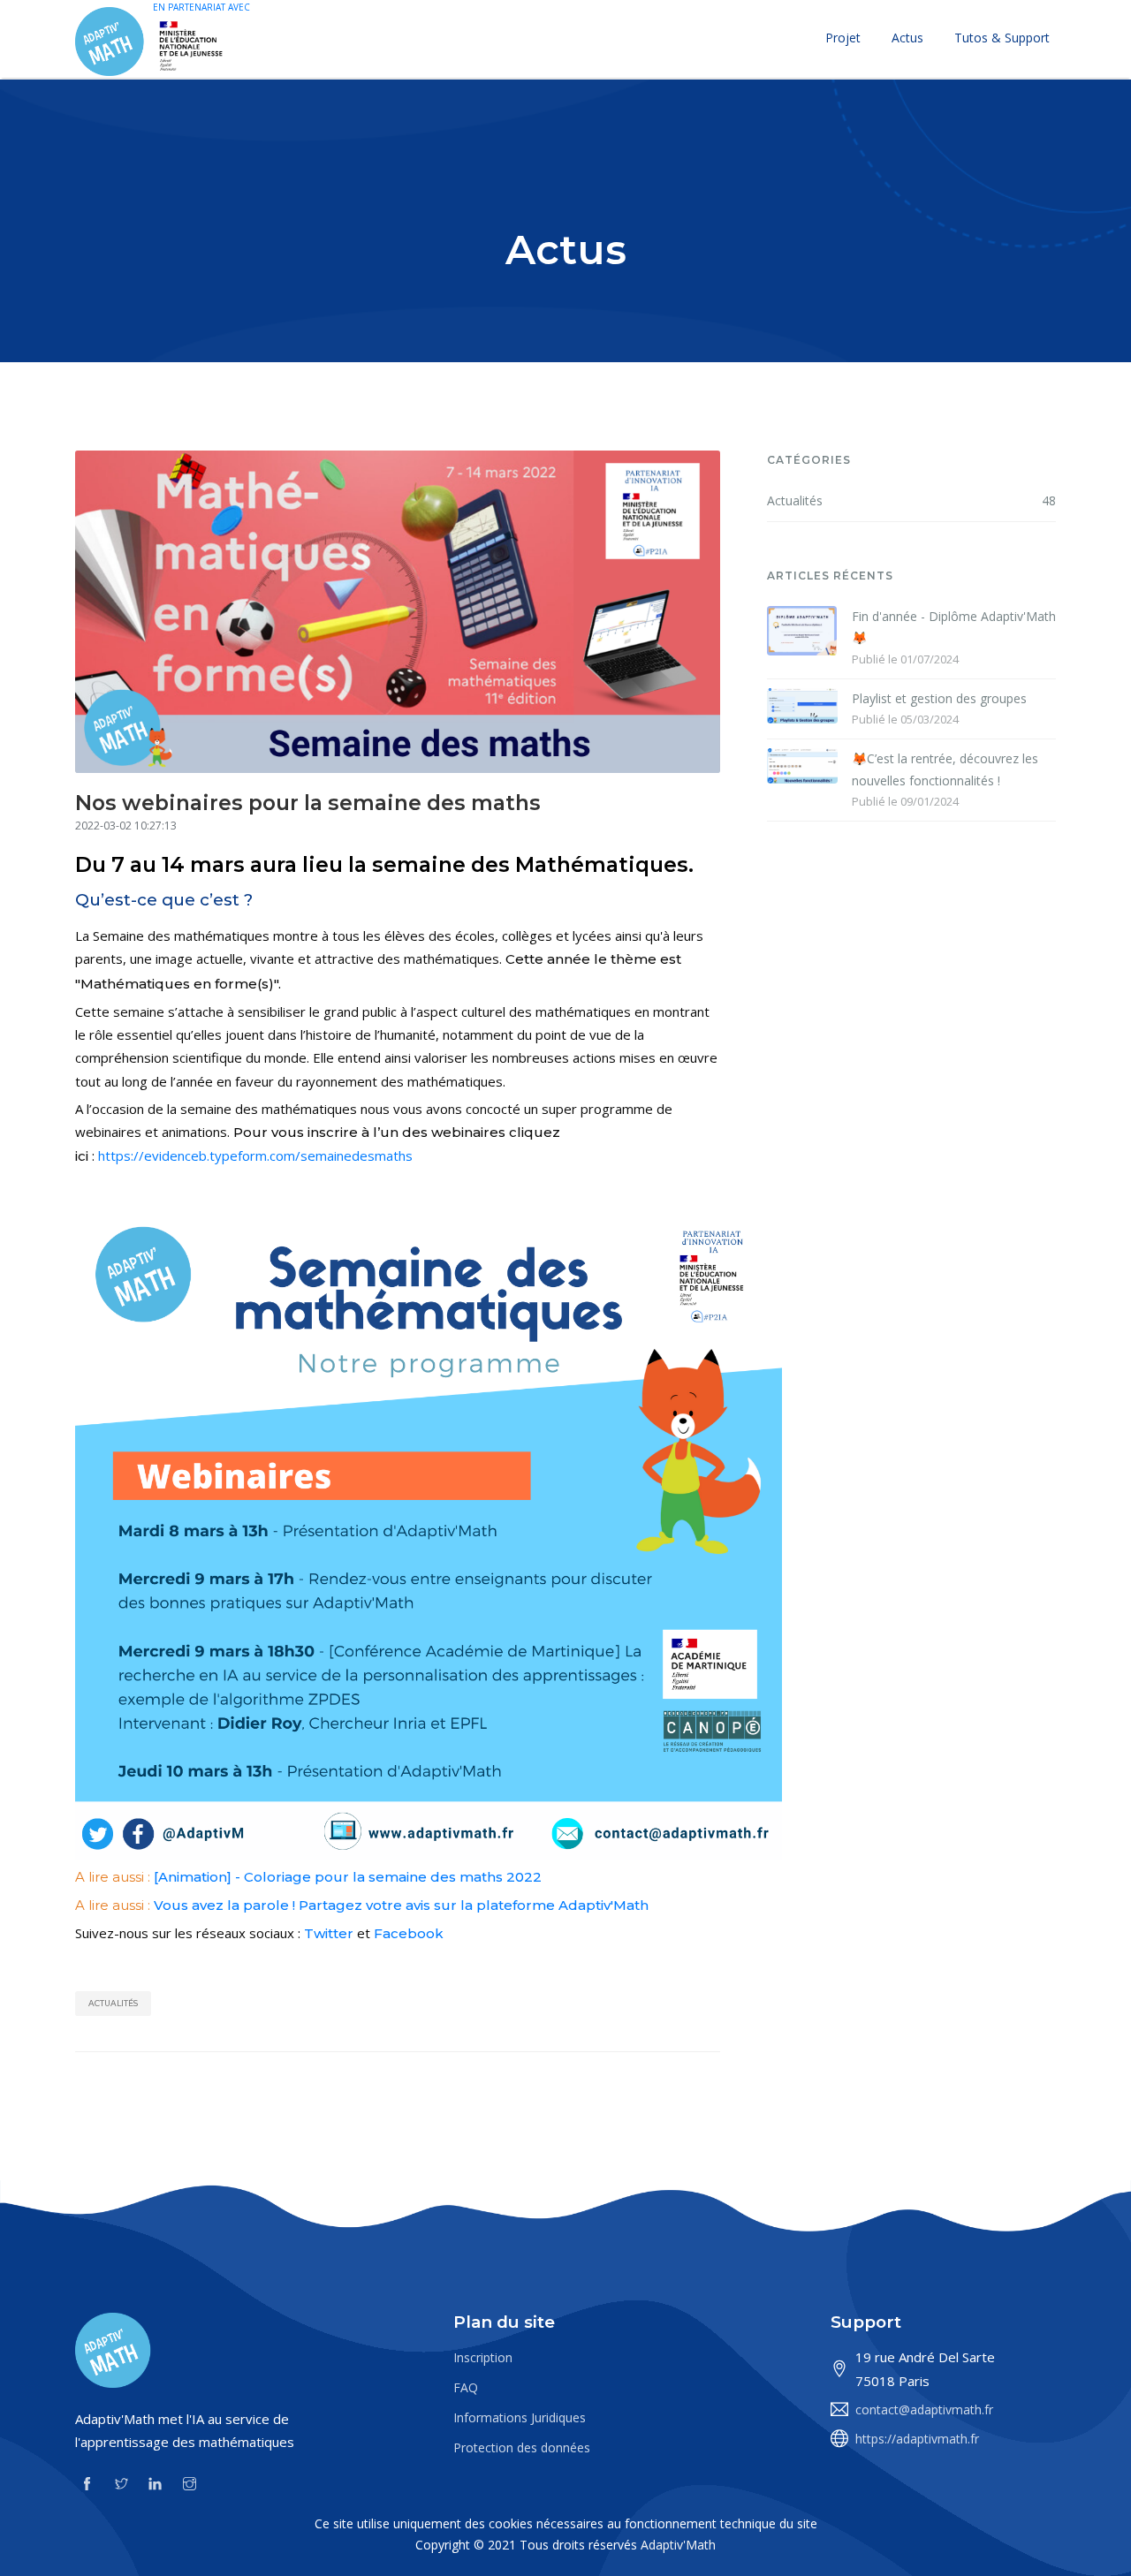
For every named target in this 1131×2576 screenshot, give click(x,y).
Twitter (329, 1933)
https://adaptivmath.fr (917, 2439)
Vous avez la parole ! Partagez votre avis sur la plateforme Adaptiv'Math (401, 1905)
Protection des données (522, 2447)
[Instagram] (190, 2482)
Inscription (483, 2357)
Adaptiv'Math (678, 2545)
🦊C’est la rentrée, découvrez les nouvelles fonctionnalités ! (945, 769)
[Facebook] (87, 2482)
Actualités (113, 2003)
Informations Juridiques (520, 2417)
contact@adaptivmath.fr (924, 2409)
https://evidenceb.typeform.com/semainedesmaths (255, 1155)
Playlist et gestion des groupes (939, 698)
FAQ (466, 2387)
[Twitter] (121, 2482)
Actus (907, 38)
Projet (843, 38)
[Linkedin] (155, 2482)
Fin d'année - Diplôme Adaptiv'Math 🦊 (954, 627)
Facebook (409, 1933)
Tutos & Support (1002, 38)
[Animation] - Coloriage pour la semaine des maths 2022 (348, 1877)
